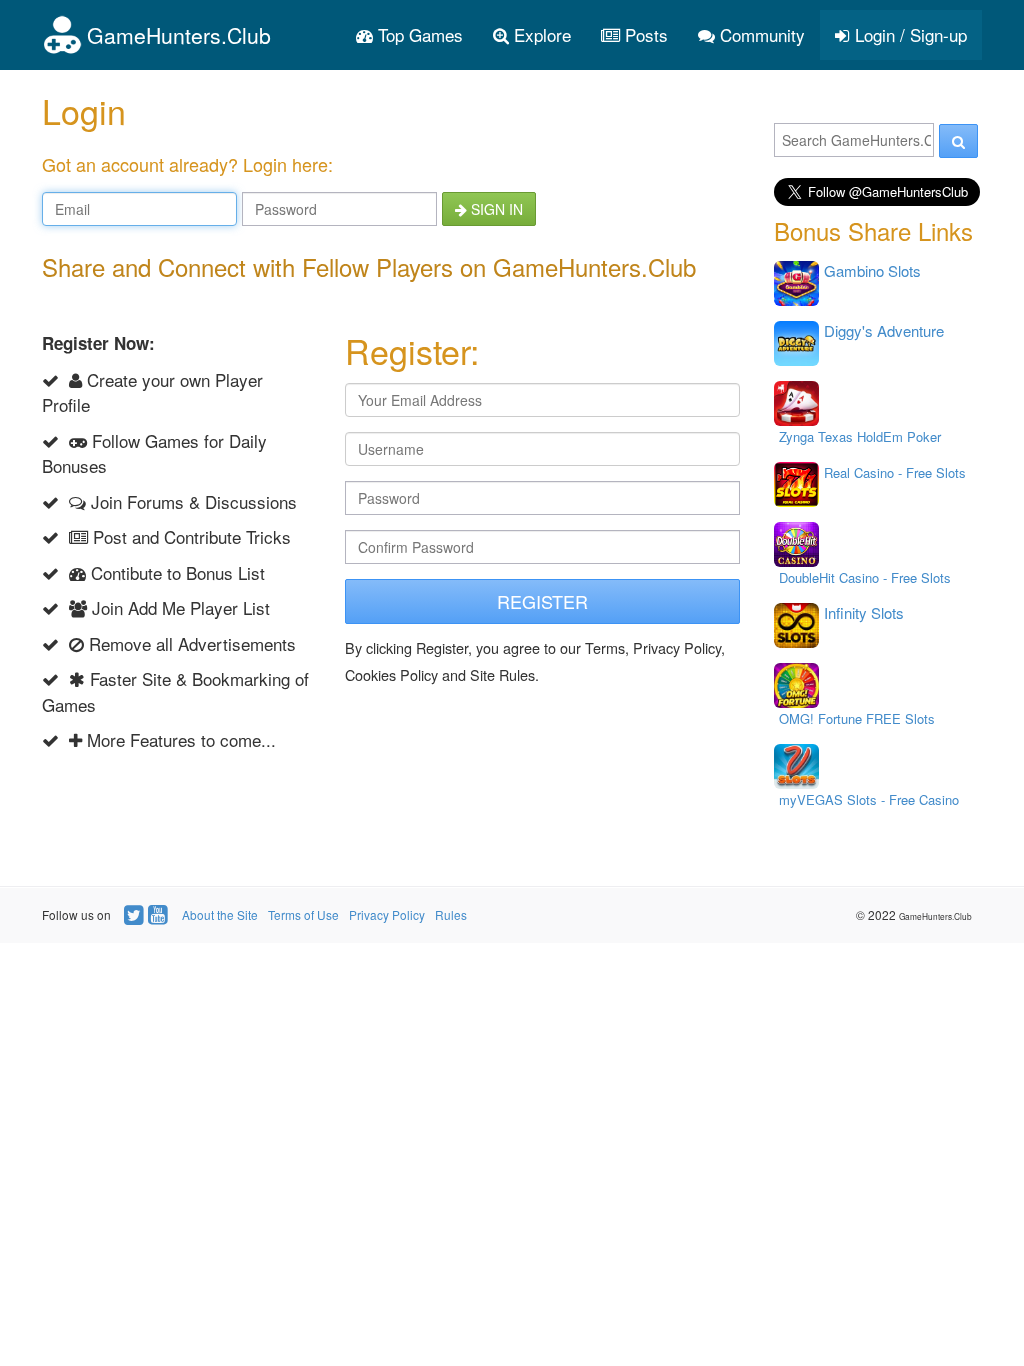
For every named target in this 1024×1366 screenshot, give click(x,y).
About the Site (220, 914)
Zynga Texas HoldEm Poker (860, 436)
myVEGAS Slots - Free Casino (869, 799)
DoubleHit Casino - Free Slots (865, 577)
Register (542, 601)
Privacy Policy (387, 914)
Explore (540, 34)
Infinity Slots (864, 612)
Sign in (495, 209)
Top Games (418, 34)
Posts (644, 34)
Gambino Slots (872, 270)
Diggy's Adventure (884, 330)
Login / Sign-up (908, 34)
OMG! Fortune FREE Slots (857, 718)
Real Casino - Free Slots (895, 472)
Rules (451, 914)
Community (760, 34)
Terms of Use (303, 914)
